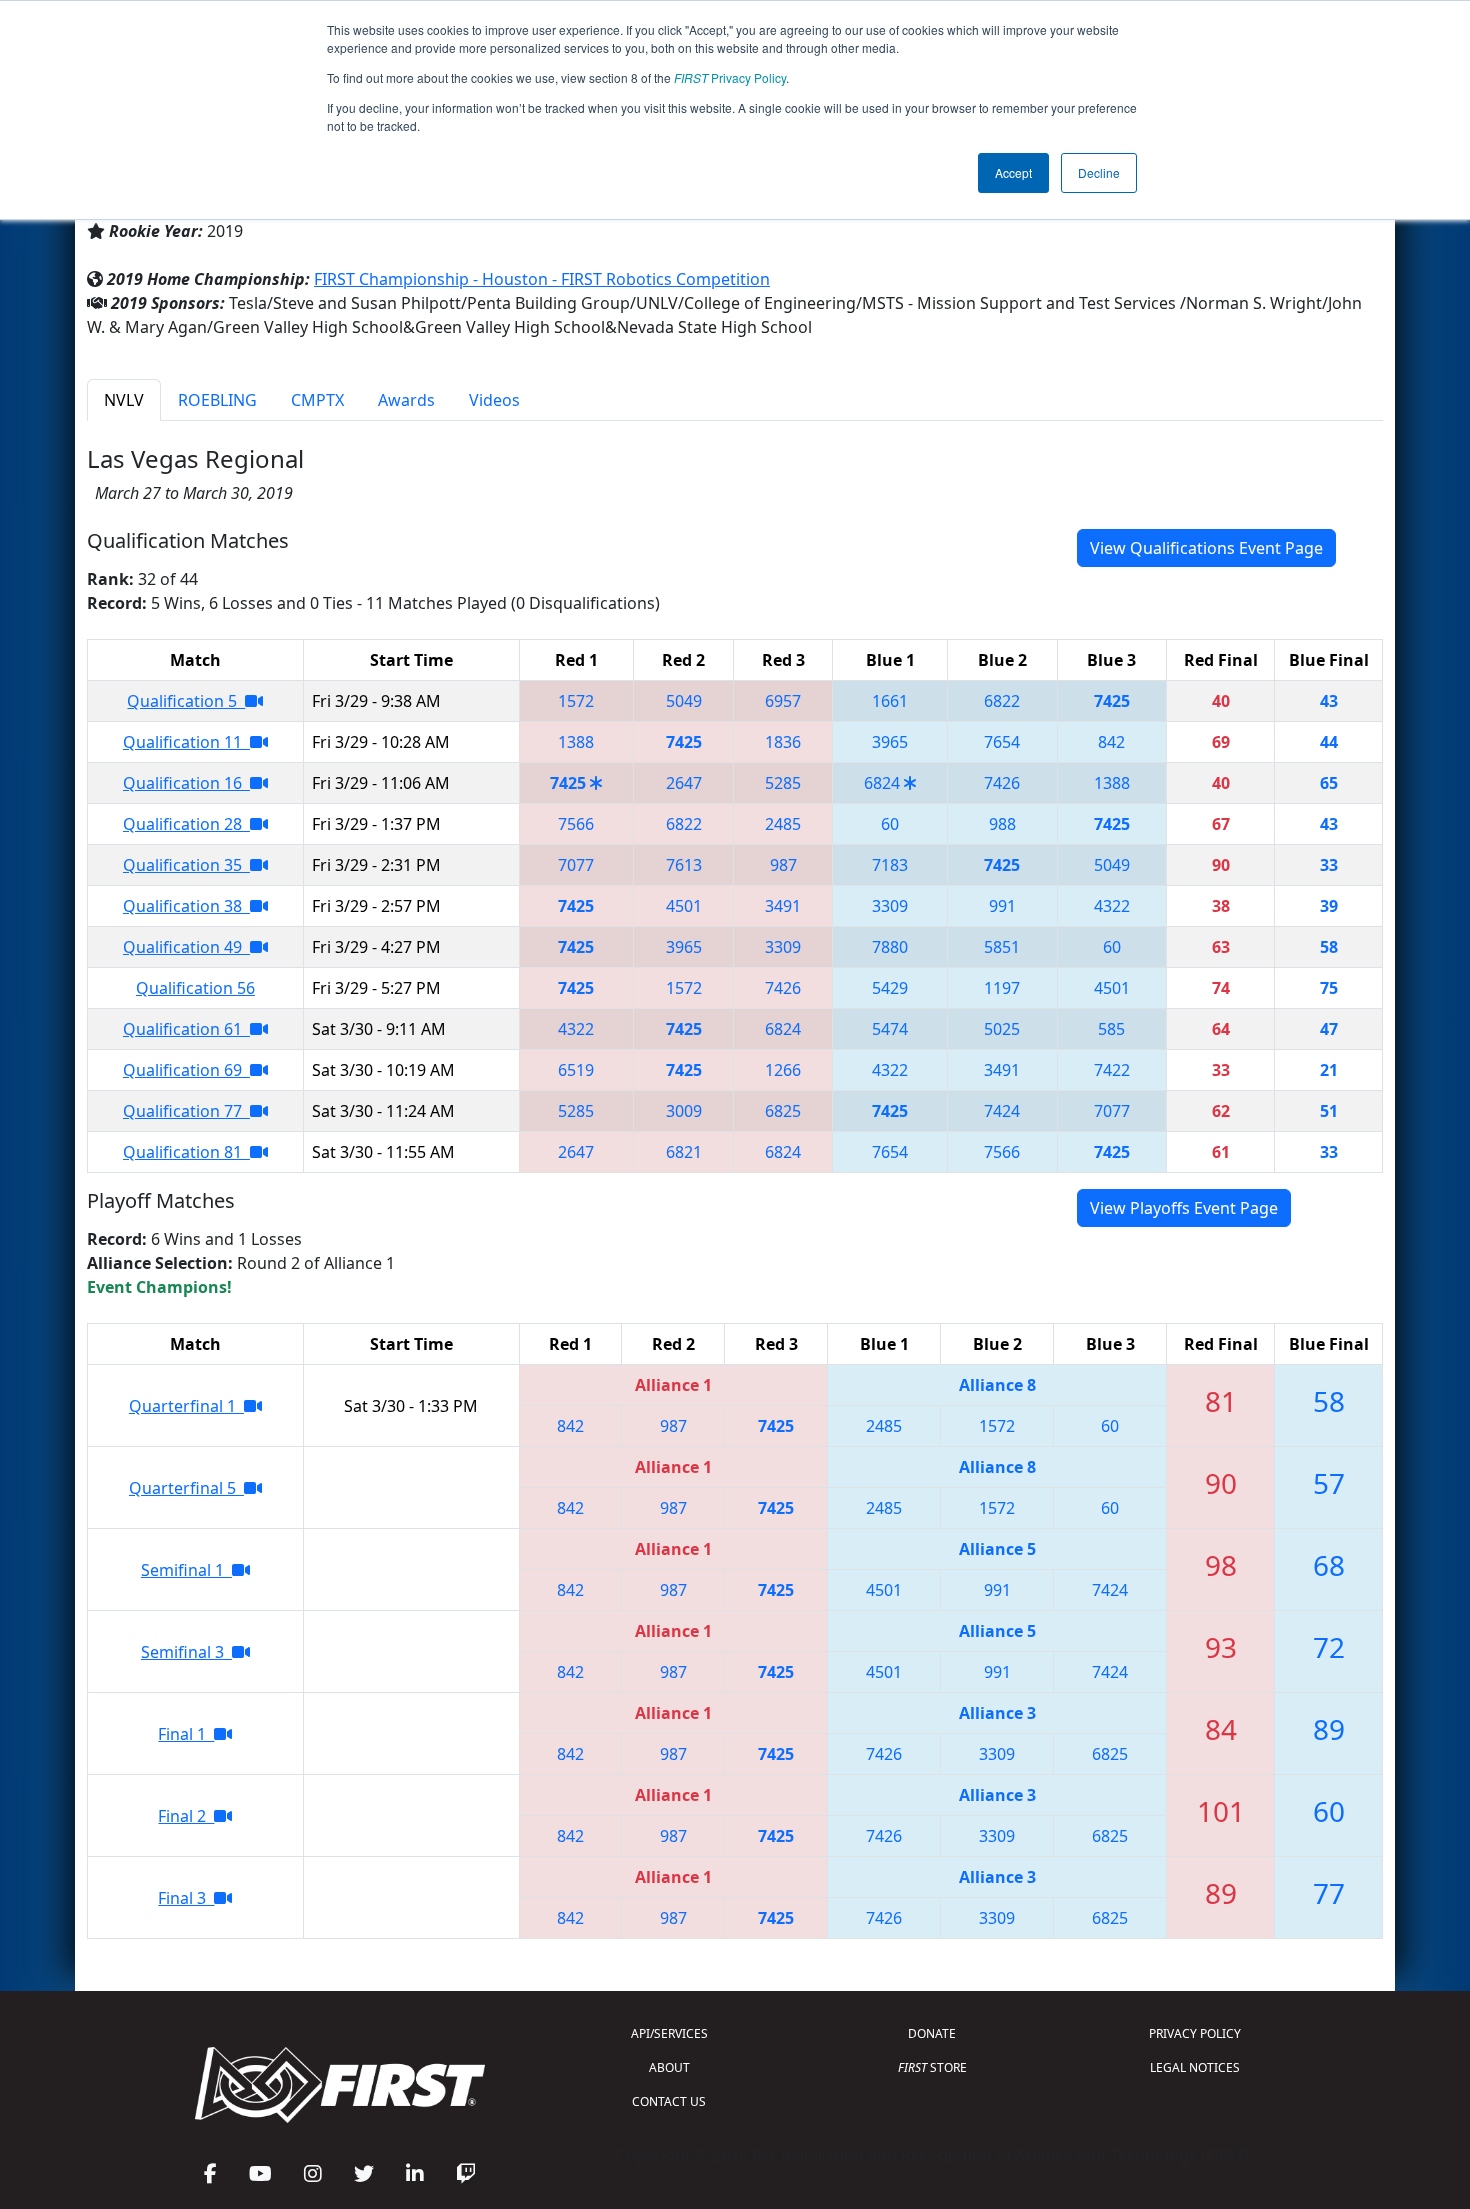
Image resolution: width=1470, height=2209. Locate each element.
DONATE (932, 2033)
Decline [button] (1099, 172)
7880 (890, 947)
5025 (1002, 1029)
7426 (1002, 783)
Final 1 (186, 1734)
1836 (783, 742)
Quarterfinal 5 (186, 1488)
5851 (1002, 947)
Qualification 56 (195, 988)
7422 (1112, 1070)
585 (1111, 1029)
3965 (890, 742)
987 (783, 865)
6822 (1002, 701)
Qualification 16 (186, 783)
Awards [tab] (406, 400)
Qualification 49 (186, 947)
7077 (576, 865)
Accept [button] (1013, 172)
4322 (1112, 906)
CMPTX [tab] (317, 400)
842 (1111, 742)
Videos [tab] (494, 400)
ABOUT (669, 2067)
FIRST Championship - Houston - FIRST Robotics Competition (542, 279)
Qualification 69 (186, 1070)
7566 (576, 824)
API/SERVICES (669, 2033)
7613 (684, 865)
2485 (783, 824)
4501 (684, 906)
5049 (684, 701)
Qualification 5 (186, 701)
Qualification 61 (186, 1029)
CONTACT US (669, 2101)
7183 (890, 865)
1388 (576, 742)
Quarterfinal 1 (186, 1406)
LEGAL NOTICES (1195, 2067)
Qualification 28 (186, 824)
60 (890, 824)
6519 (576, 1070)
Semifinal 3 (186, 1652)
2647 (684, 783)
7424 (1002, 1111)
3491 (783, 906)
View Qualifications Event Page (1206, 548)
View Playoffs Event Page (1184, 1208)
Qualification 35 (186, 865)
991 (1002, 906)
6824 (882, 783)
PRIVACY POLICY (1195, 2033)
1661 (890, 701)
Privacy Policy (730, 77)
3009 (684, 1111)
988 (1002, 824)
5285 (783, 783)
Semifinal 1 (186, 1570)
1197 (1002, 988)
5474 (890, 1029)
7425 (1112, 701)
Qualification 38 (186, 906)
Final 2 (186, 1816)
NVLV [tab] (124, 400)
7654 (1002, 742)
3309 (890, 906)
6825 (783, 1111)
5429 (890, 988)
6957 (783, 701)
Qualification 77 (186, 1111)
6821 (684, 1152)
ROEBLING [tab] (217, 400)
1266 (783, 1070)
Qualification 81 (186, 1152)
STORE (932, 2067)
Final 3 (186, 1898)
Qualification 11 (186, 742)
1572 (576, 701)
